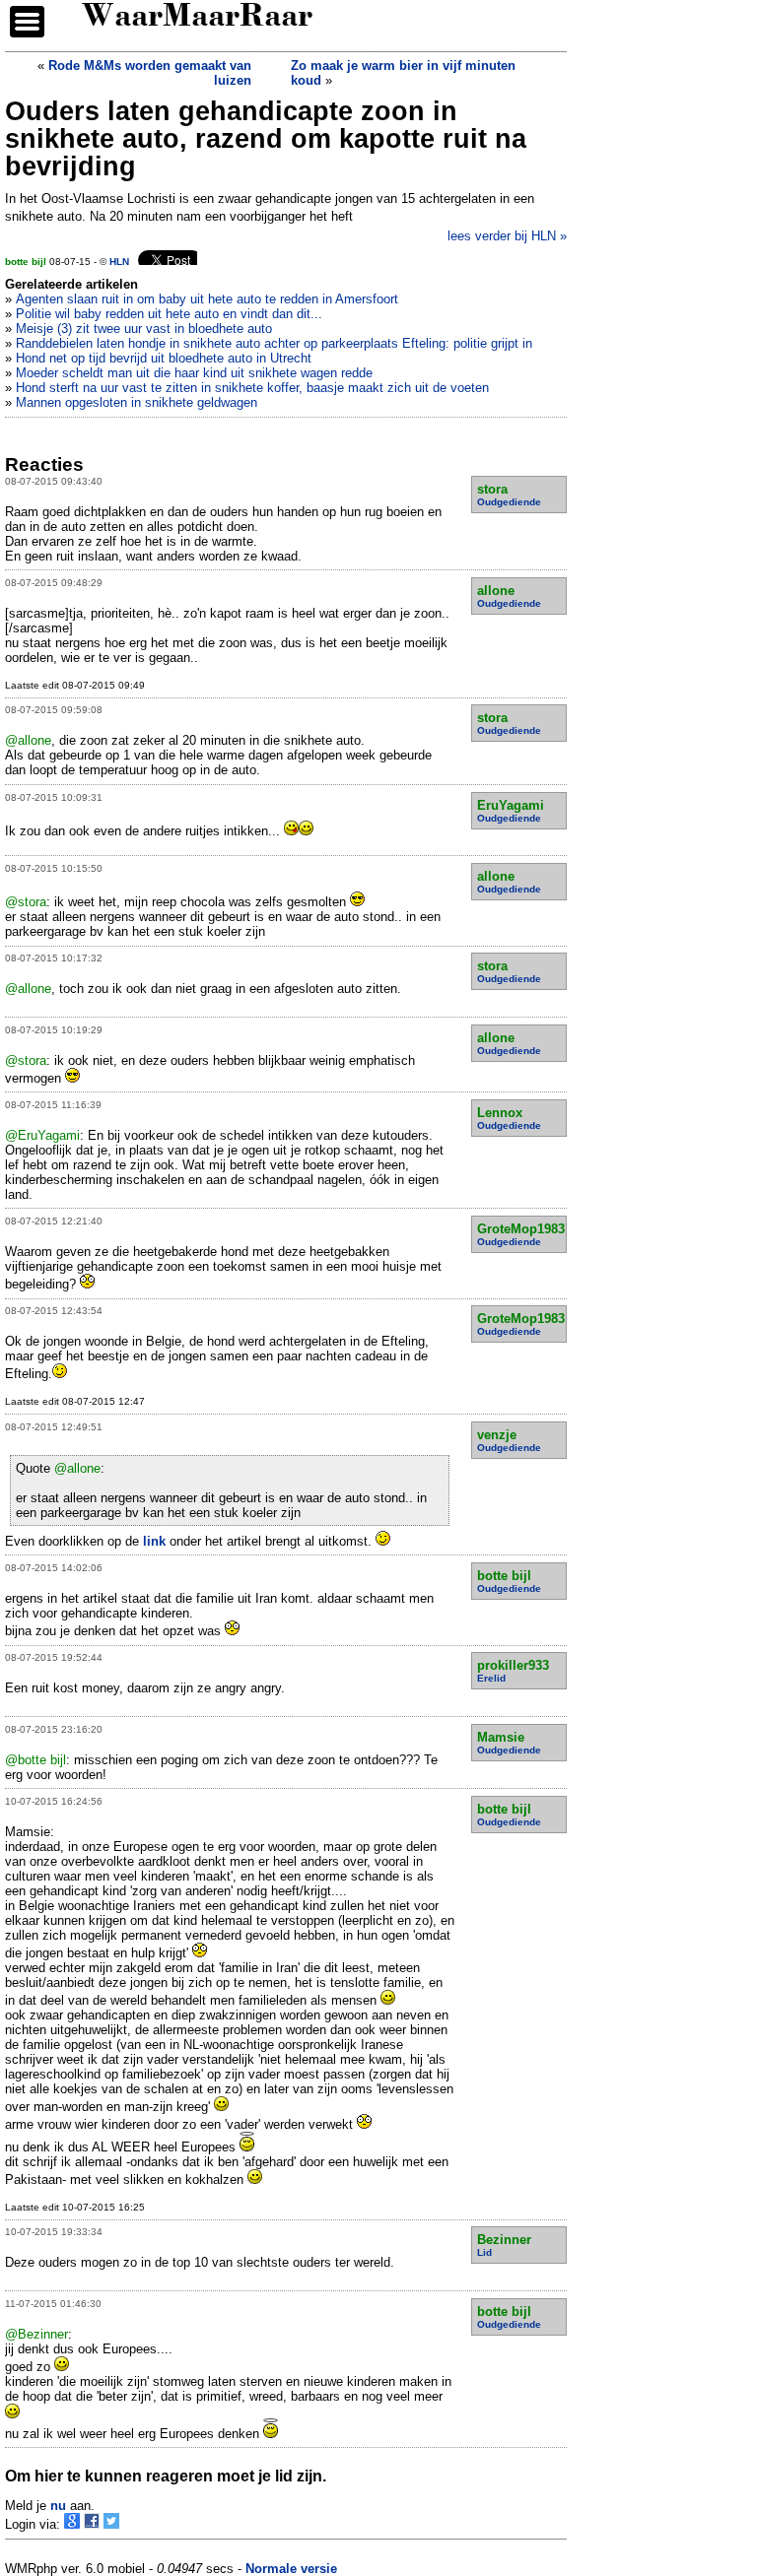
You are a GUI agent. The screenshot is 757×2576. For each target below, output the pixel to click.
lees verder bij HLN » (507, 236)
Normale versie (291, 2569)
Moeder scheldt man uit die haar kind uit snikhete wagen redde (194, 373)
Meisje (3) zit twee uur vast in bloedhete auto (144, 329)
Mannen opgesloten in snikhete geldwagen (137, 402)
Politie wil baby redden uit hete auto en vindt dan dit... (169, 314)
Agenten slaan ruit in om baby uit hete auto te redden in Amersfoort (207, 299)
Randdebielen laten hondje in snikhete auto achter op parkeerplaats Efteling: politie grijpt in (274, 343)
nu (58, 2506)
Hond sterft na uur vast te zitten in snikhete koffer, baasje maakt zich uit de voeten (252, 388)
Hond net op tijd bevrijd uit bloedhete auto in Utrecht (164, 358)
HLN (119, 262)
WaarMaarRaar (197, 18)
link (154, 1541)
